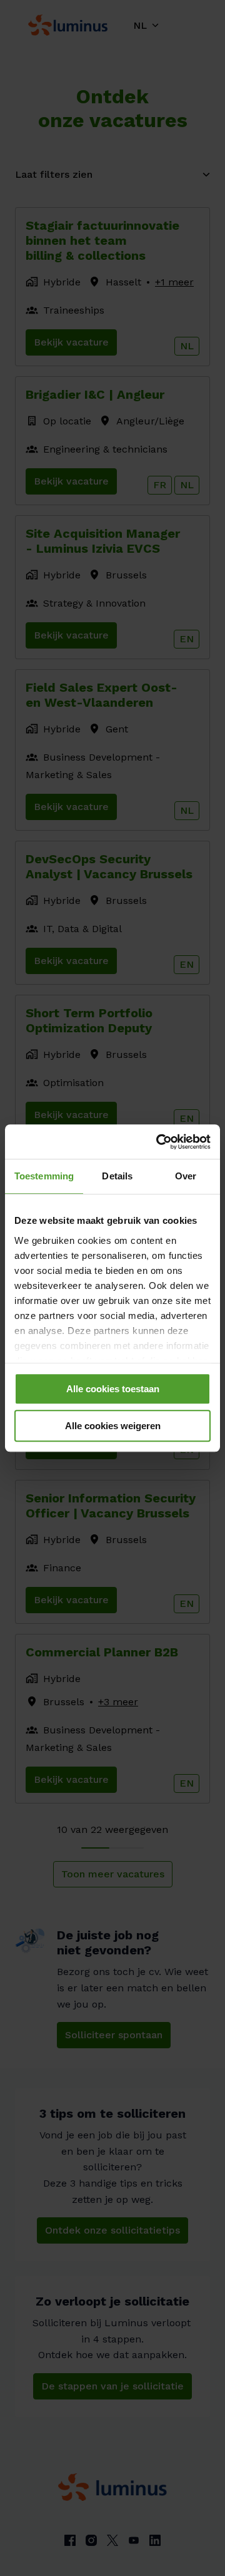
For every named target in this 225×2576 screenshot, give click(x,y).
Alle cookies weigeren (113, 1426)
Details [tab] (117, 1176)
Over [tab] (186, 1176)
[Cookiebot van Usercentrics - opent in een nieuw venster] (159, 1142)
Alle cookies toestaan (113, 1389)
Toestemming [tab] (44, 1176)
